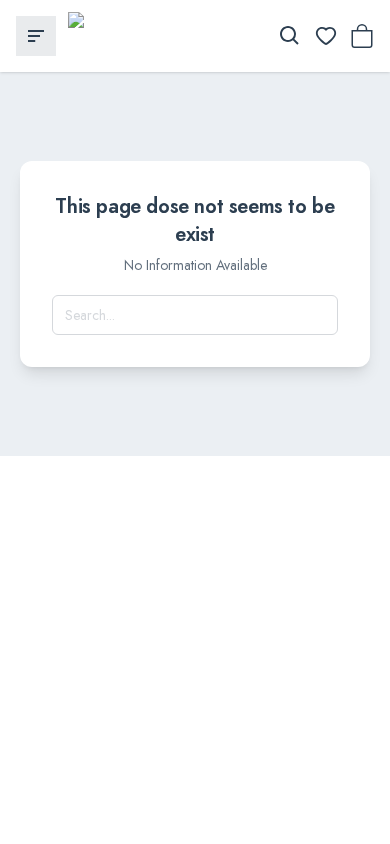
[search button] (290, 36)
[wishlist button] (326, 36)
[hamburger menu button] (36, 36)
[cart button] (362, 36)
